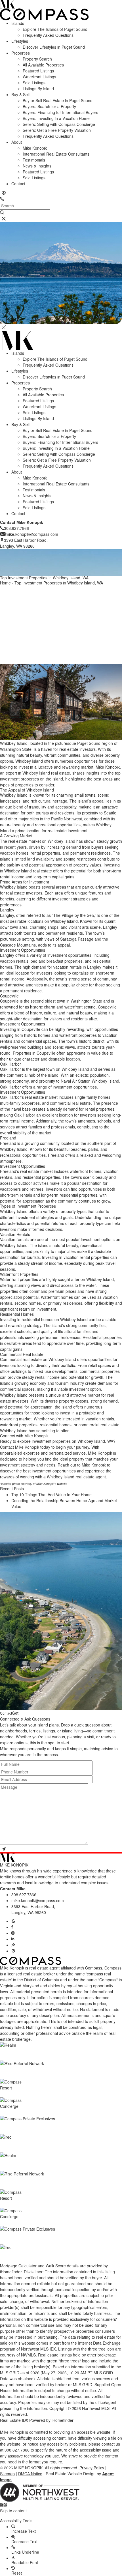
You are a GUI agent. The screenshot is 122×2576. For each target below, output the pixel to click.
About (17, 142)
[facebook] (12, 1927)
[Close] (4, 327)
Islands (18, 23)
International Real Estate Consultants (56, 154)
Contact (18, 184)
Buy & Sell (20, 94)
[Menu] (4, 219)
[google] (13, 1921)
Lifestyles (20, 41)
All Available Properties (43, 65)
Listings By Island (38, 89)
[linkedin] (13, 1939)
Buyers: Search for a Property (49, 106)
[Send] (4, 1849)
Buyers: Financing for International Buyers (60, 112)
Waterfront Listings (39, 77)
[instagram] (13, 1933)
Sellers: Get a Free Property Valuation (57, 130)
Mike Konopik (35, 148)
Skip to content (13, 2511)
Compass (113, 1968)
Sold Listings (34, 83)
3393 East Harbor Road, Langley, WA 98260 (33, 1909)
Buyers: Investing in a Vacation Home (56, 118)
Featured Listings (38, 71)
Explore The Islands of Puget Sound (55, 29)
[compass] (13, 1951)
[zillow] (13, 1945)
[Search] (2, 212)
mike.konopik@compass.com (38, 1900)
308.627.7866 (24, 1895)
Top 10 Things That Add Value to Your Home (51, 1495)
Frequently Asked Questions (48, 35)
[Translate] (4, 193)
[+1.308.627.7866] (2, 199)
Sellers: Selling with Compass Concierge (59, 124)
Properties (21, 53)
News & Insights (37, 166)
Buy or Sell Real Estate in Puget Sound (58, 100)
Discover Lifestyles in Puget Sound (54, 47)
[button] (61, 2516)
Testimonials (34, 160)
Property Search (37, 59)
